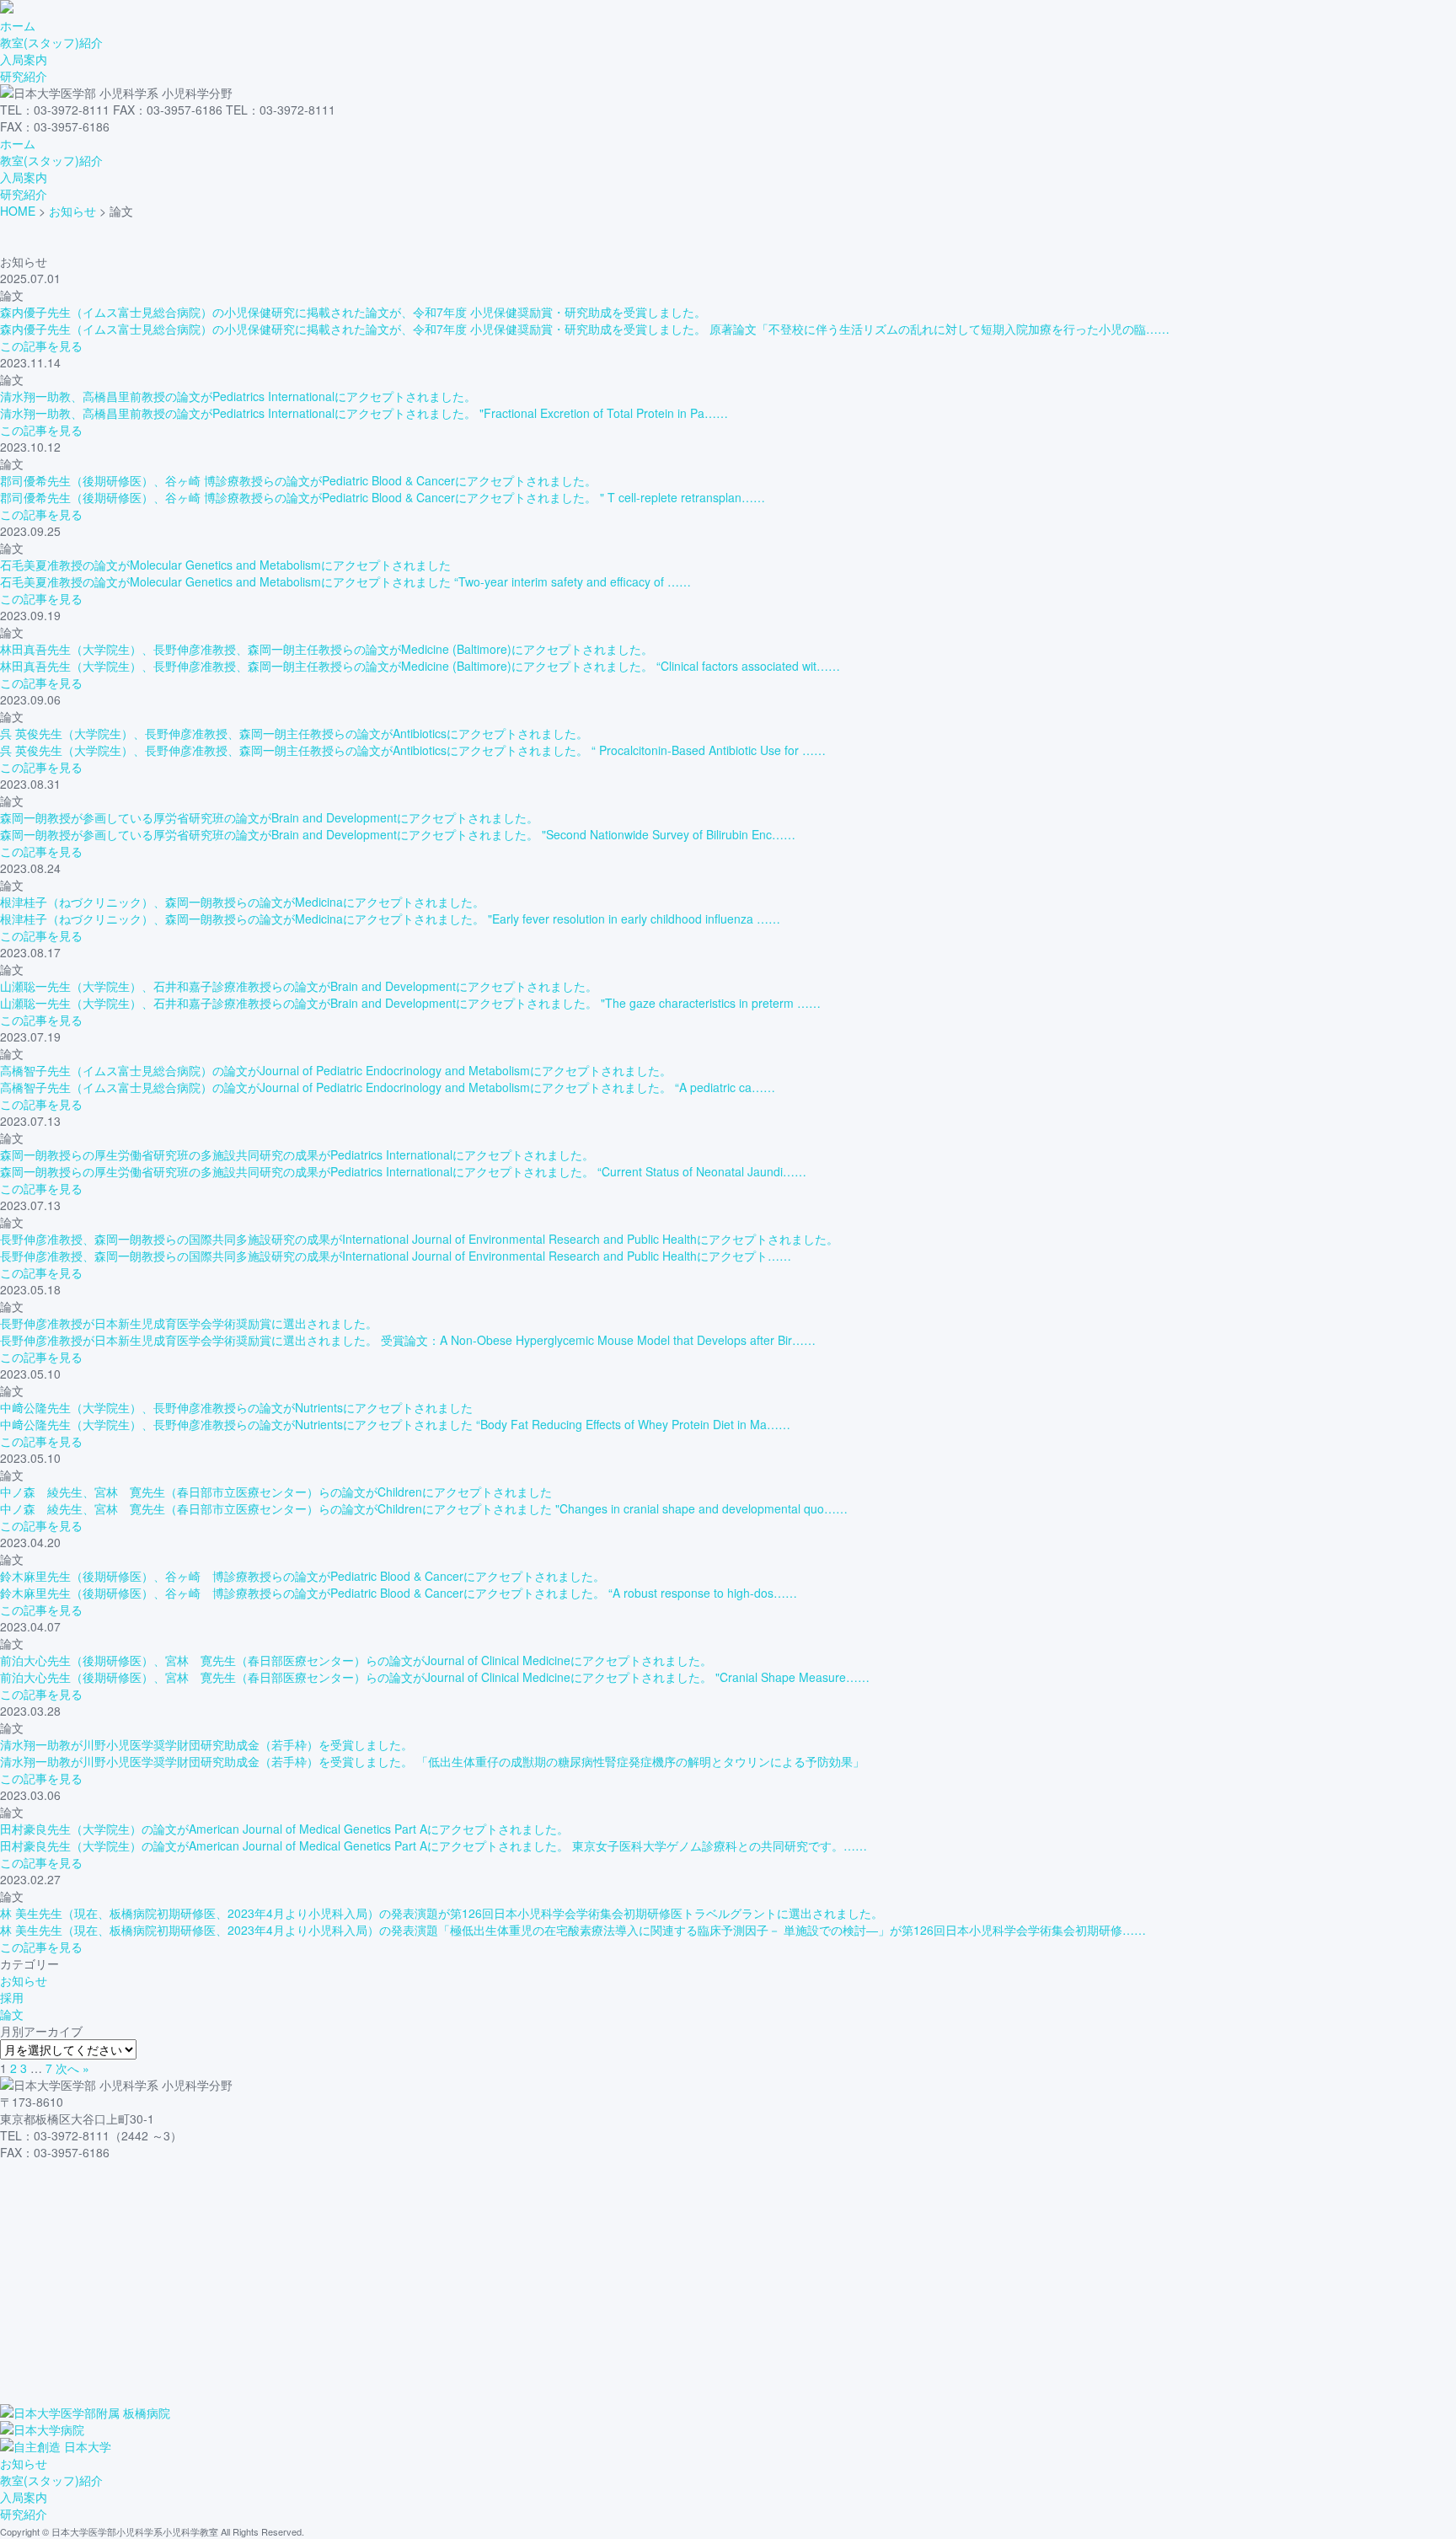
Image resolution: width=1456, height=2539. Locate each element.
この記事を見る (41, 345)
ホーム (18, 25)
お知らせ (24, 1980)
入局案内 (24, 59)
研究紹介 (24, 76)
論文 (12, 2014)
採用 (12, 1997)
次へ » (72, 2068)
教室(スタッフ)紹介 (51, 42)
